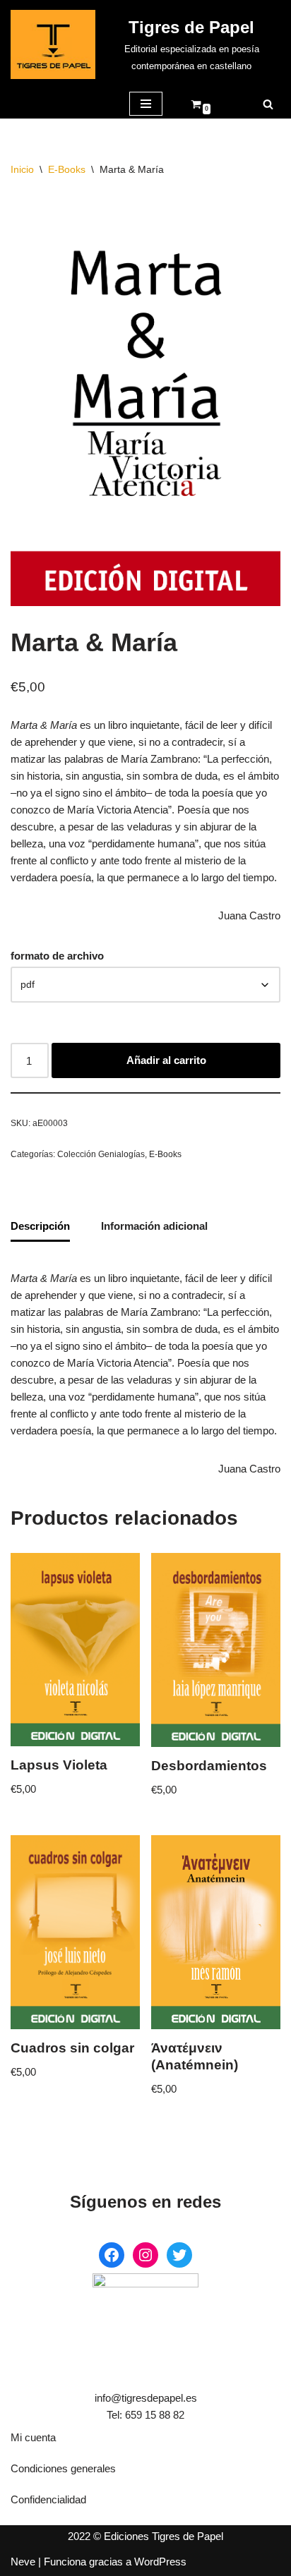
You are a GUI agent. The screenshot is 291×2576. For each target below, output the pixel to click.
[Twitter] (179, 2255)
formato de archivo (57, 956)
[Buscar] (268, 104)
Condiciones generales (63, 2468)
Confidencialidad (48, 2499)
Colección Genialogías (101, 1154)
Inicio (22, 169)
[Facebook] (112, 2255)
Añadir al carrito (166, 1060)
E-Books (67, 169)
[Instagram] (145, 2255)
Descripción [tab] (40, 1226)
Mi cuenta (33, 2437)
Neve (23, 2562)
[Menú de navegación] (146, 104)
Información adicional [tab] (154, 1226)
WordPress (160, 2562)
